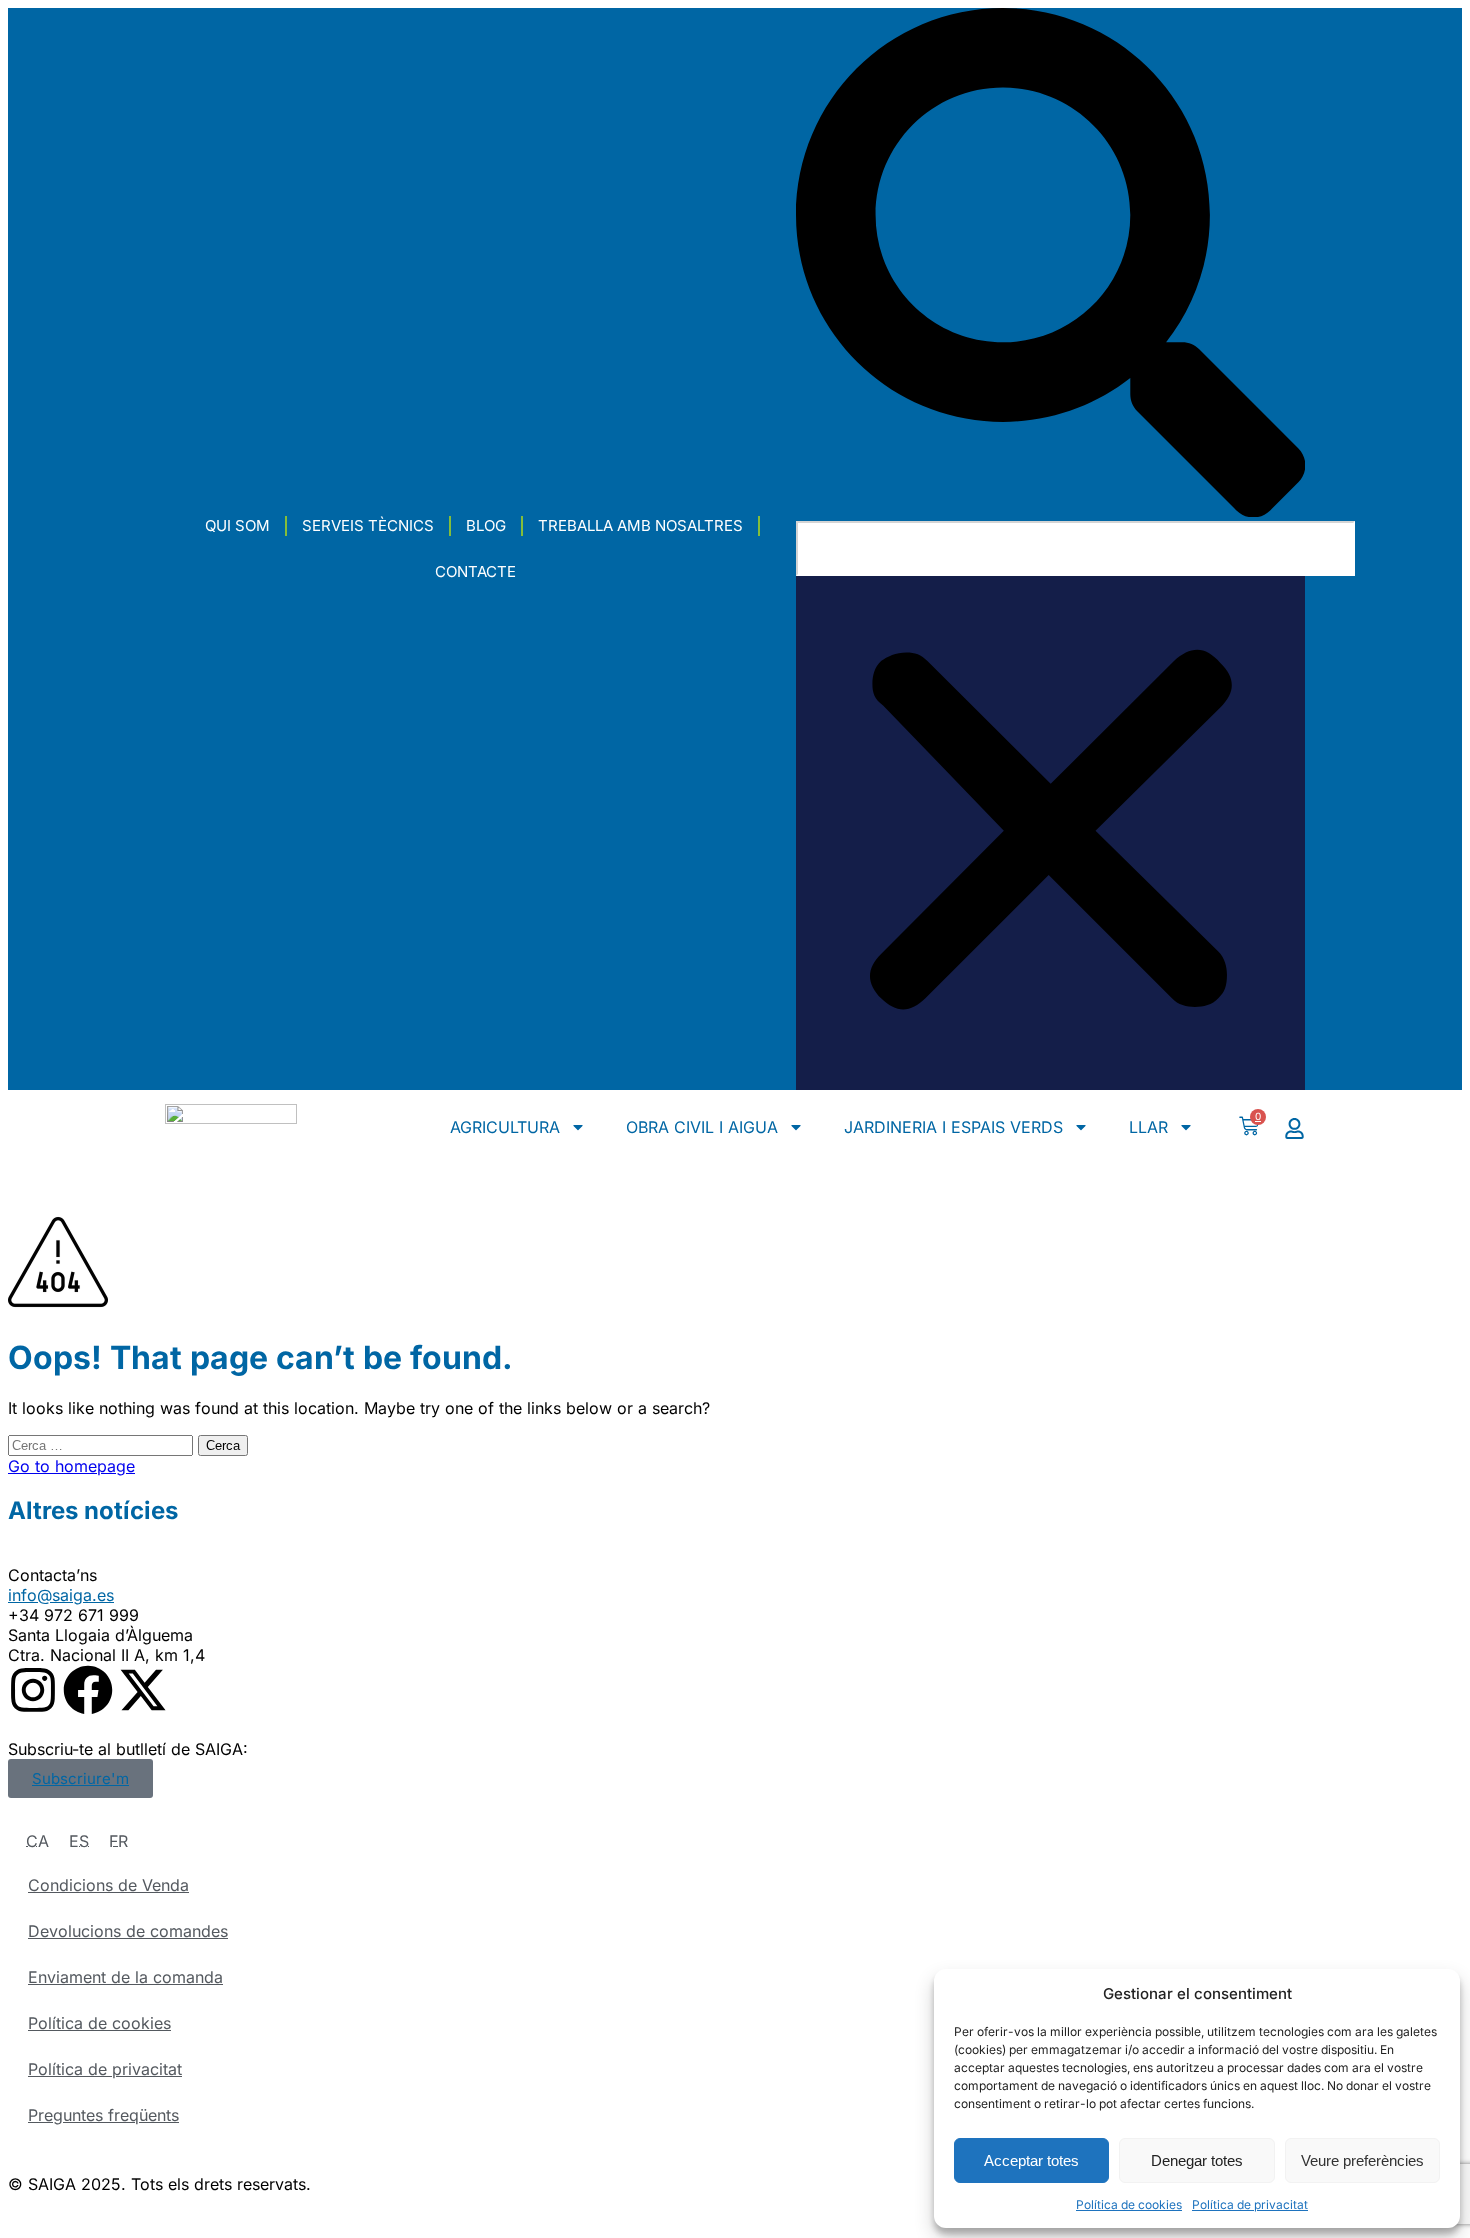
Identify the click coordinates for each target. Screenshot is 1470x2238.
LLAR (1148, 1127)
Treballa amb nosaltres (640, 525)
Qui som (237, 525)
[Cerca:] (103, 1444)
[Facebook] (88, 1690)
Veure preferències (1362, 2160)
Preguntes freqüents (103, 2115)
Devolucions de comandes (128, 1931)
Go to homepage (71, 1466)
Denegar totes (1197, 2160)
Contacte (475, 571)
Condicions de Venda (108, 1885)
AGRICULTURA (505, 1127)
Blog (486, 525)
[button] (1050, 264)
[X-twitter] (143, 1690)
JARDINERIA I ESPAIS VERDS (953, 1127)
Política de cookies (1129, 2204)
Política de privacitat (1250, 2204)
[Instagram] (33, 1690)
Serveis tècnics (368, 525)
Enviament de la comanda (125, 1977)
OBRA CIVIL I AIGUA (702, 1127)
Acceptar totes (1031, 2160)
